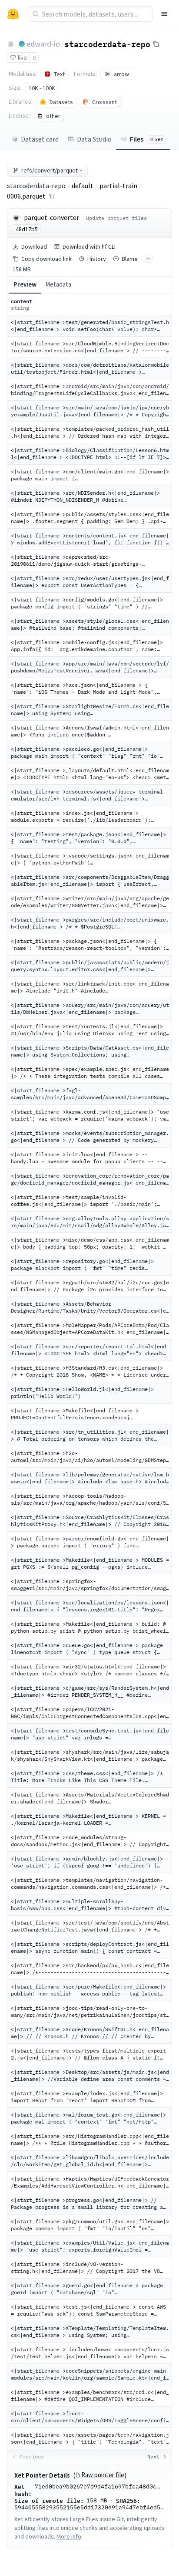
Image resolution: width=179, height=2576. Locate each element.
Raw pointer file (103, 2475)
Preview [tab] (25, 284)
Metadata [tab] (58, 284)
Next (153, 2456)
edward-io (43, 44)
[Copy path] (52, 196)
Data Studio (94, 139)
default (83, 186)
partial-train (118, 186)
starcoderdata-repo (107, 44)
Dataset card (40, 139)
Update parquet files (116, 218)
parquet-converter (51, 217)
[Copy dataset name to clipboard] (156, 44)
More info (69, 2536)
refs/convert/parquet (50, 170)
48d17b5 (27, 229)
